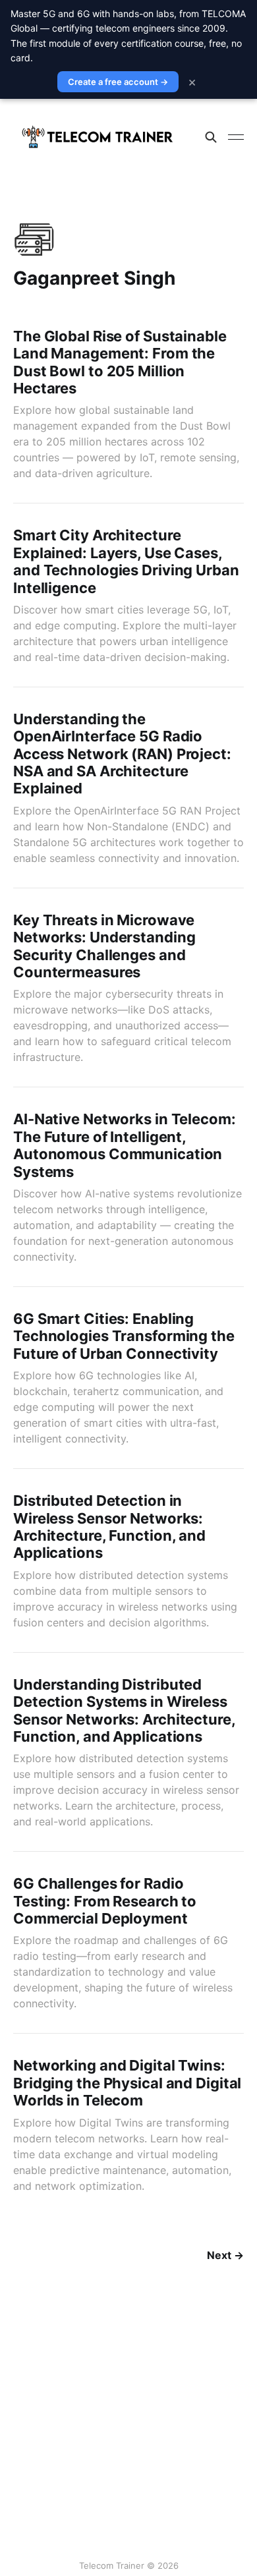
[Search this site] (211, 137)
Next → (225, 2255)
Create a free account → (118, 82)
